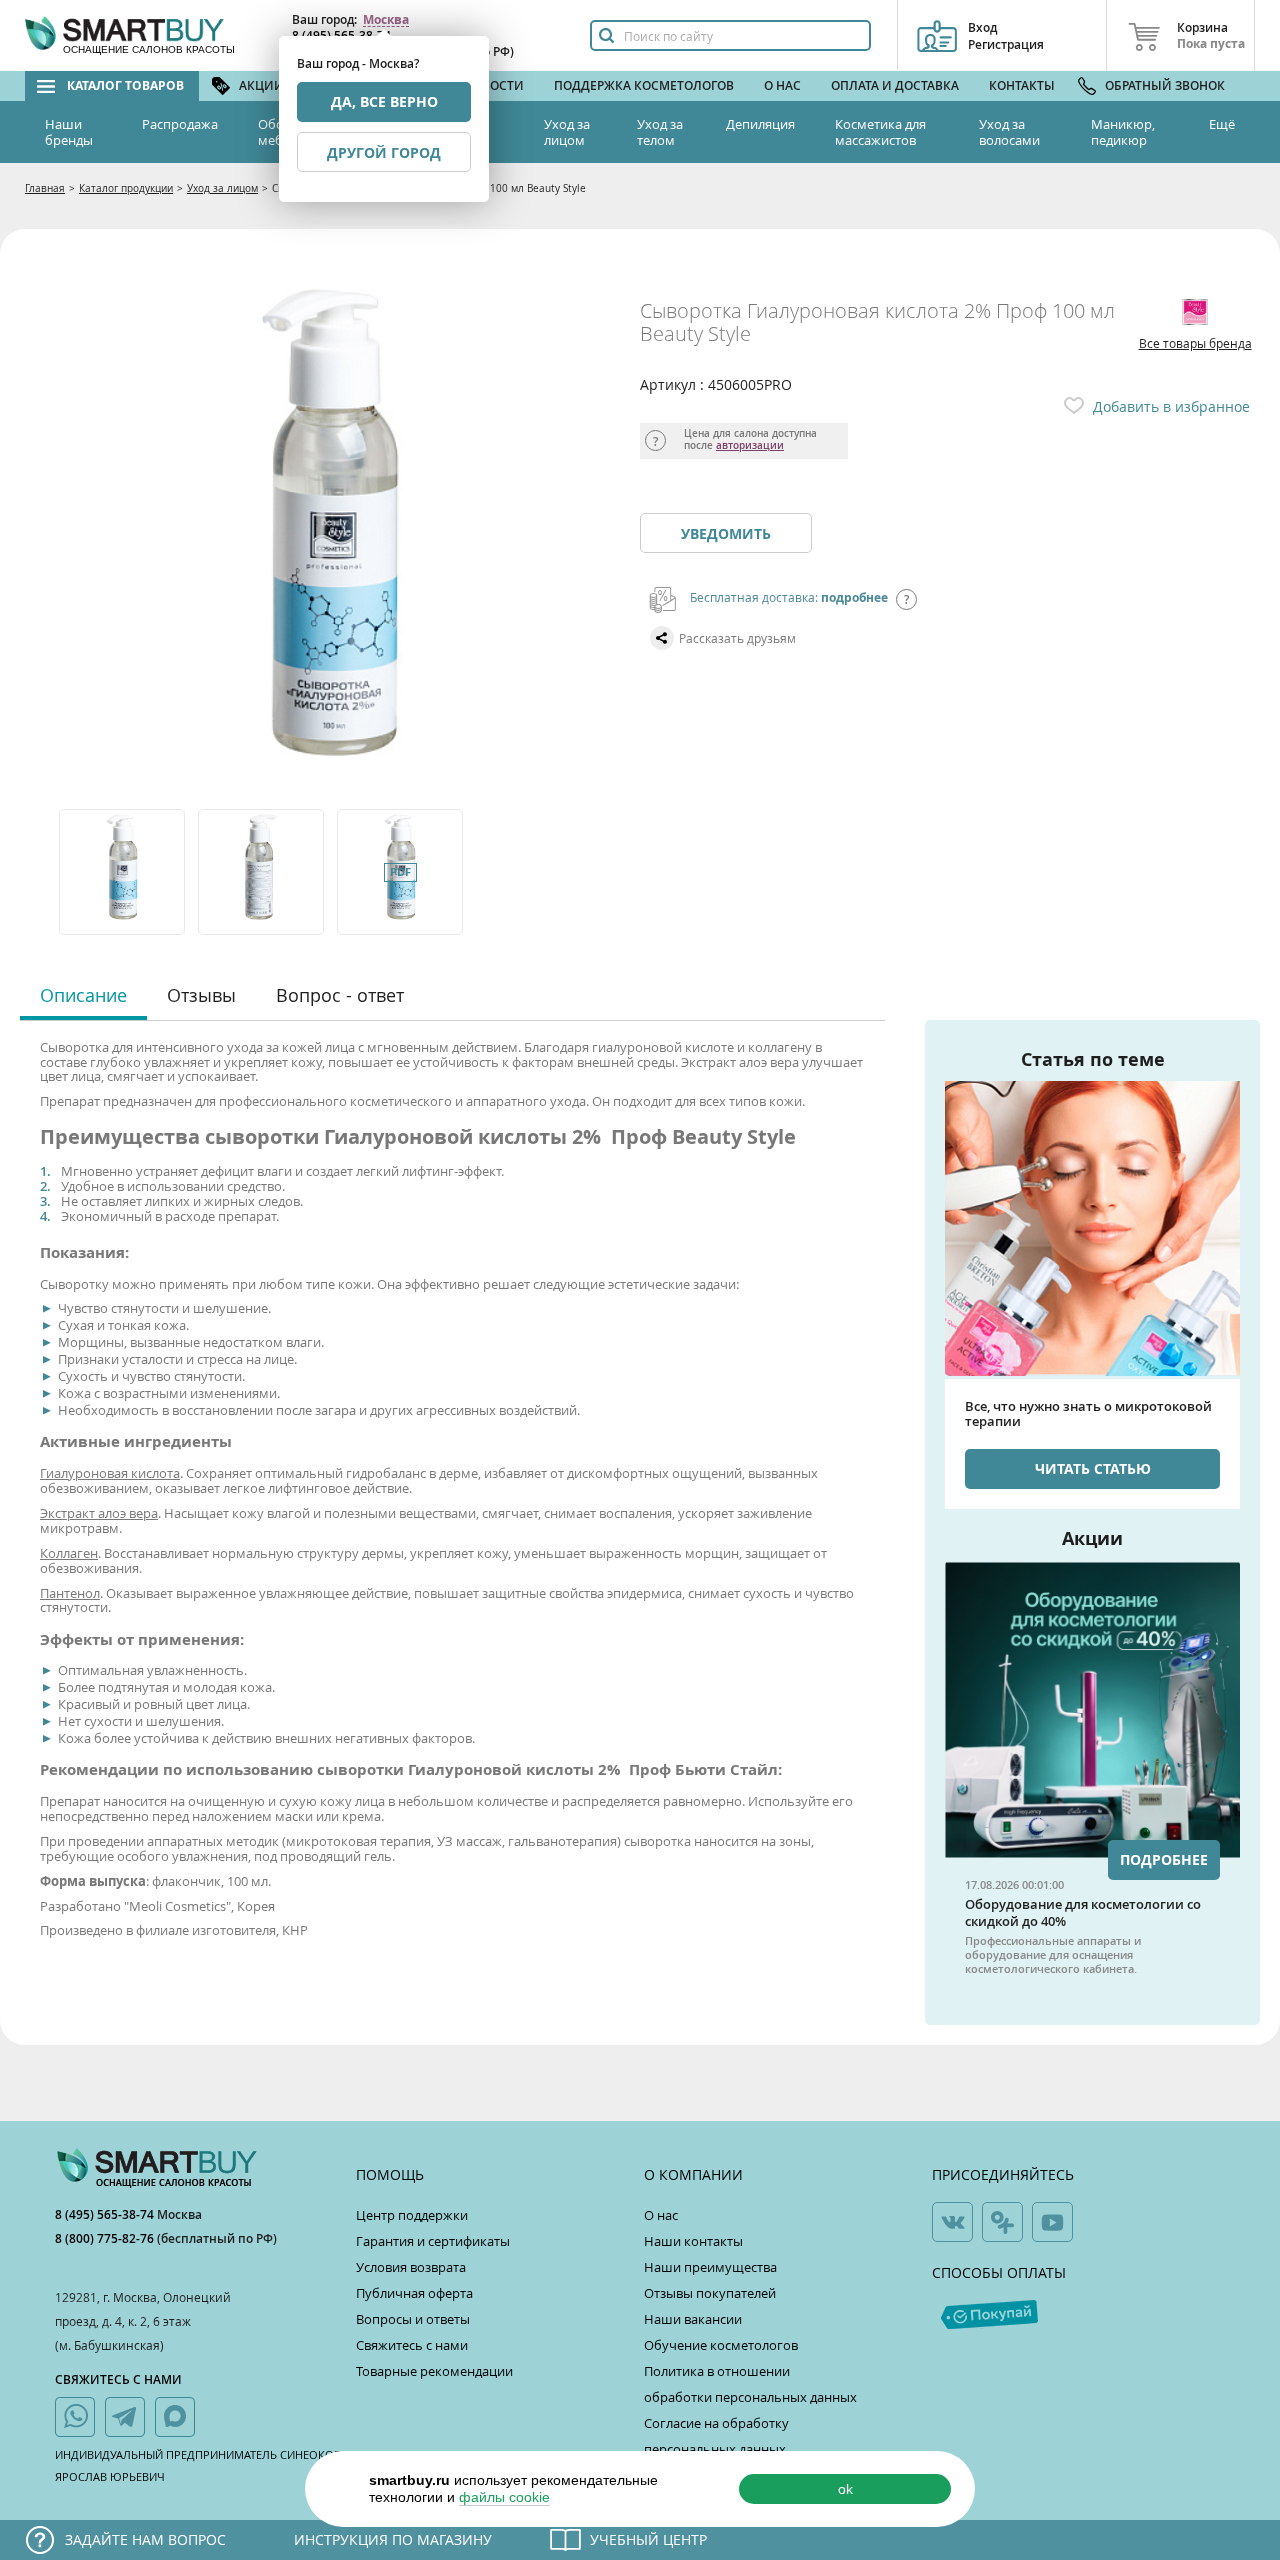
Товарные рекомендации (434, 2371)
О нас (782, 85)
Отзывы (201, 995)
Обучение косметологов (721, 2345)
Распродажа (180, 124)
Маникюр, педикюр (1123, 132)
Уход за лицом (567, 132)
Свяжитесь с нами (412, 2345)
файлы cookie (504, 2497)
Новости (494, 85)
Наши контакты (693, 2241)
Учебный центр (648, 2539)
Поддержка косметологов (644, 85)
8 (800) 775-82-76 (106, 2238)
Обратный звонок (1165, 85)
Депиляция (760, 124)
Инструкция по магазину (393, 2539)
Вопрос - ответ (340, 995)
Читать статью (1093, 1468)
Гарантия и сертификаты (433, 2241)
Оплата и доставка (895, 85)
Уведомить (726, 533)
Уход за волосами (1009, 132)
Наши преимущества (710, 2267)
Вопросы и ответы (413, 2319)
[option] (123, 872)
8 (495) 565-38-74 (106, 2214)
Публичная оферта (414, 2293)
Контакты (1022, 85)
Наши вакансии (693, 2319)
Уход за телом (660, 132)
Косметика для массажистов (880, 132)
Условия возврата (411, 2267)
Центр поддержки (412, 2215)
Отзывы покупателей (710, 2293)
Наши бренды (69, 132)
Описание (83, 995)
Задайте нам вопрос (145, 2539)
